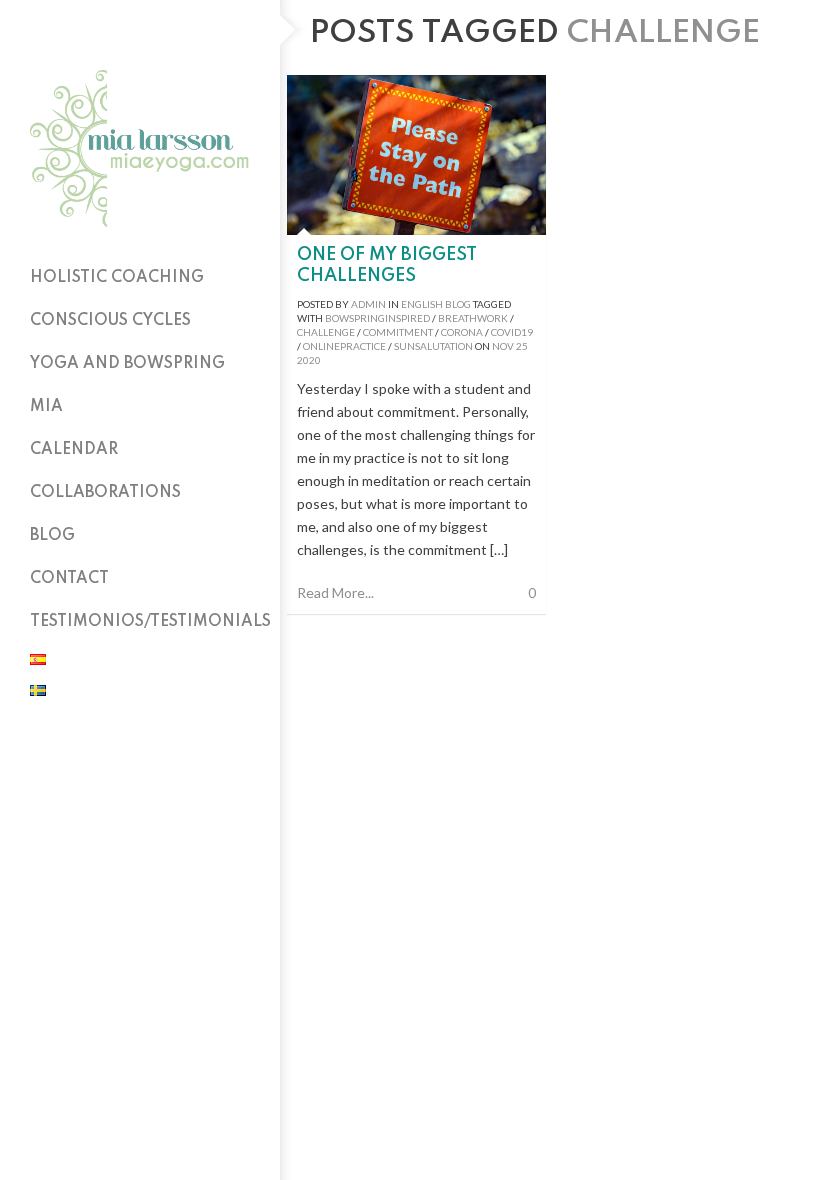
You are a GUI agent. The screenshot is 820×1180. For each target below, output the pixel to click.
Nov (503, 346)
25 (522, 346)
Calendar (74, 450)
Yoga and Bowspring (127, 364)
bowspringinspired (377, 318)
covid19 (512, 332)
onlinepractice (344, 346)
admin (368, 304)
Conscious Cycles (110, 321)
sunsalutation (433, 346)
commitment (398, 332)
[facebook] (140, 30)
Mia (46, 407)
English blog (436, 304)
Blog (52, 536)
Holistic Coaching (117, 278)
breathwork (473, 318)
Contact (69, 579)
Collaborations (105, 493)
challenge (326, 332)
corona (462, 332)
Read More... (335, 592)
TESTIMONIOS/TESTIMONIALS (150, 622)
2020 (309, 360)
